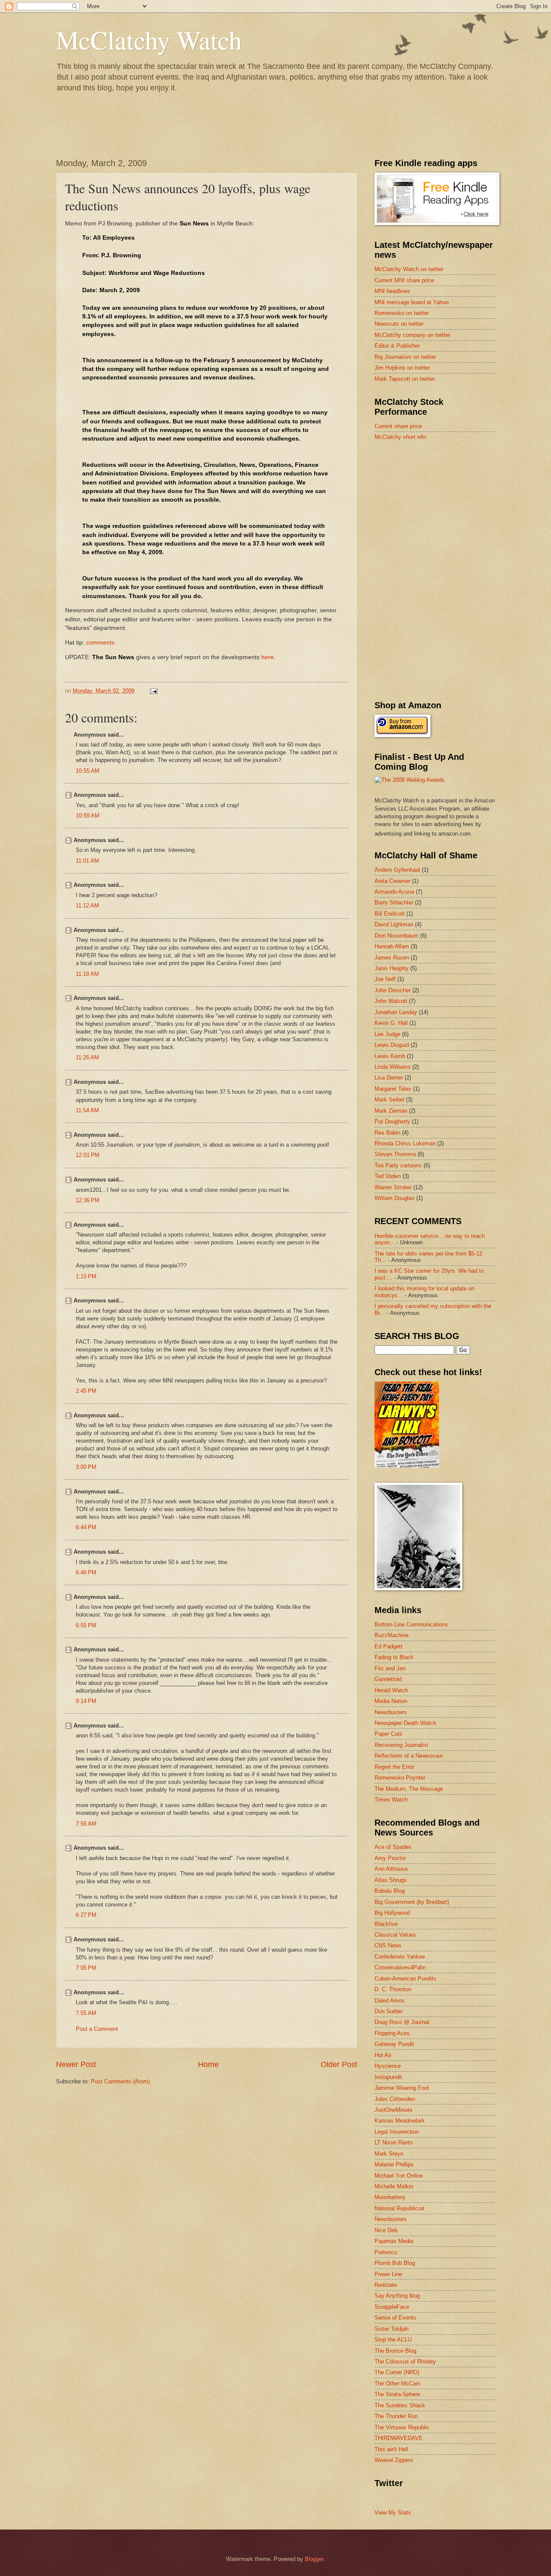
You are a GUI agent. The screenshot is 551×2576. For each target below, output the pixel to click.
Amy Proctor (390, 1858)
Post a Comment (97, 2029)
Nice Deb (386, 2230)
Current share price (398, 426)
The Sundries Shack (400, 2405)
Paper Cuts (388, 1734)
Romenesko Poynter (400, 1778)
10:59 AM (88, 816)
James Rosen (392, 958)
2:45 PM (86, 1391)
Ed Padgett (388, 1646)
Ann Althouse (391, 1869)
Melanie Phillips (394, 2164)
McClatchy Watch (149, 40)
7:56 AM (86, 1824)
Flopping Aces (392, 2033)
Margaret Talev (393, 1089)
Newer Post (76, 2064)
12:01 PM (88, 1155)
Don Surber (388, 2011)
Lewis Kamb (390, 1056)
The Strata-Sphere (397, 2394)
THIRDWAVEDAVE (399, 2438)
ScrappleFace (392, 2307)
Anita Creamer (392, 881)
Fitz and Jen (390, 1668)
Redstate (386, 2285)
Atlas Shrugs (391, 1880)
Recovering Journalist (401, 1745)
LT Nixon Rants (394, 2143)
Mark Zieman (391, 1111)
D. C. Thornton (393, 1989)
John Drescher (393, 990)
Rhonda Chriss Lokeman (405, 1143)
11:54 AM (87, 1110)
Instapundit (388, 2077)
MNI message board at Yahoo (412, 302)
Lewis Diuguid (392, 1045)
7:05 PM (86, 1968)
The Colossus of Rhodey (405, 2362)
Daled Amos (390, 2001)
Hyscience (388, 2066)
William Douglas (395, 1198)
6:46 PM (86, 1572)
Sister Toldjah (392, 2329)
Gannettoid (388, 1679)
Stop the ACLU (393, 2340)
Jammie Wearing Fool (402, 2088)
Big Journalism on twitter (405, 357)
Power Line (388, 2274)
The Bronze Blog (395, 2351)
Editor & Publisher (397, 346)
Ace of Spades (393, 1847)
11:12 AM (87, 905)
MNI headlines (392, 291)
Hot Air (383, 2055)
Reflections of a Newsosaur (409, 1756)
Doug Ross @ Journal (402, 2022)
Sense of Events (395, 2318)
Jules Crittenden (395, 2099)
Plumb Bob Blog (395, 2263)
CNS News (388, 1945)
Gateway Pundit (394, 2044)
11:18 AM (87, 974)
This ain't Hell (391, 2449)
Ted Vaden (388, 1176)
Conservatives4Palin (400, 1967)
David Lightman (394, 924)
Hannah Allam (392, 946)
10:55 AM (88, 771)
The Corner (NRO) (397, 2372)
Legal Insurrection (397, 2132)
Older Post (339, 2064)
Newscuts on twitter (399, 324)
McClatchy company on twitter (412, 335)
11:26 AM (87, 1057)
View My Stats (393, 2513)
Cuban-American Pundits (406, 1979)
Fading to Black (394, 1657)
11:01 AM (87, 861)
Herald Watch (391, 1690)
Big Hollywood (392, 1913)
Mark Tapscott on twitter (405, 379)
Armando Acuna (394, 892)
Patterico (386, 2252)
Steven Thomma (395, 1154)
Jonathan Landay (396, 1012)
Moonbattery (390, 2197)
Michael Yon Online (399, 2176)
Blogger (314, 2559)
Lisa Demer (389, 1078)
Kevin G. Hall (391, 1023)
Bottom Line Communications (411, 1624)
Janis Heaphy (392, 968)
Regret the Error (394, 1767)
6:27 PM (86, 1915)
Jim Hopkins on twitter (402, 368)
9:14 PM (86, 1701)
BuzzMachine (392, 1635)
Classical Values (395, 1935)
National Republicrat (399, 2208)
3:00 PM (86, 1467)
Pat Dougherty (392, 1121)
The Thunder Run (396, 2416)
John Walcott (391, 1001)
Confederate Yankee (400, 1957)
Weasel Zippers (394, 2460)
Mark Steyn (389, 2154)
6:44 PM (86, 1527)
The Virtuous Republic (402, 2427)
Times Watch (391, 1800)
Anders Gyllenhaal (397, 870)
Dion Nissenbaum (396, 936)
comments (100, 643)
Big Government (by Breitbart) (412, 1902)
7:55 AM (86, 2013)
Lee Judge (387, 1034)
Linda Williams (393, 1067)
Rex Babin (387, 1133)
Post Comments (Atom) (120, 2081)
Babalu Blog (390, 1891)
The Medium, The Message (409, 1789)
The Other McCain (397, 2383)
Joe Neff (385, 979)
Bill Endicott (390, 914)
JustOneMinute (393, 2110)
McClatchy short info (400, 437)
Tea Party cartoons (398, 1165)
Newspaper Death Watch (405, 1723)
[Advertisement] (439, 509)
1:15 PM (86, 1276)
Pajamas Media (394, 2241)
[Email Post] (153, 691)
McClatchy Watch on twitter (409, 269)
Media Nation (391, 1701)
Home (208, 2064)
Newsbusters (391, 1712)
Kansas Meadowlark (400, 2121)
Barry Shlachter (394, 902)
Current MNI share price (404, 280)
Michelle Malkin (394, 2186)
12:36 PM (88, 1200)
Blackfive (386, 1924)
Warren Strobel (393, 1187)
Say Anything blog (397, 2296)
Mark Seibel (389, 1100)
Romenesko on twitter (402, 313)
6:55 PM (86, 1625)
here (268, 657)
